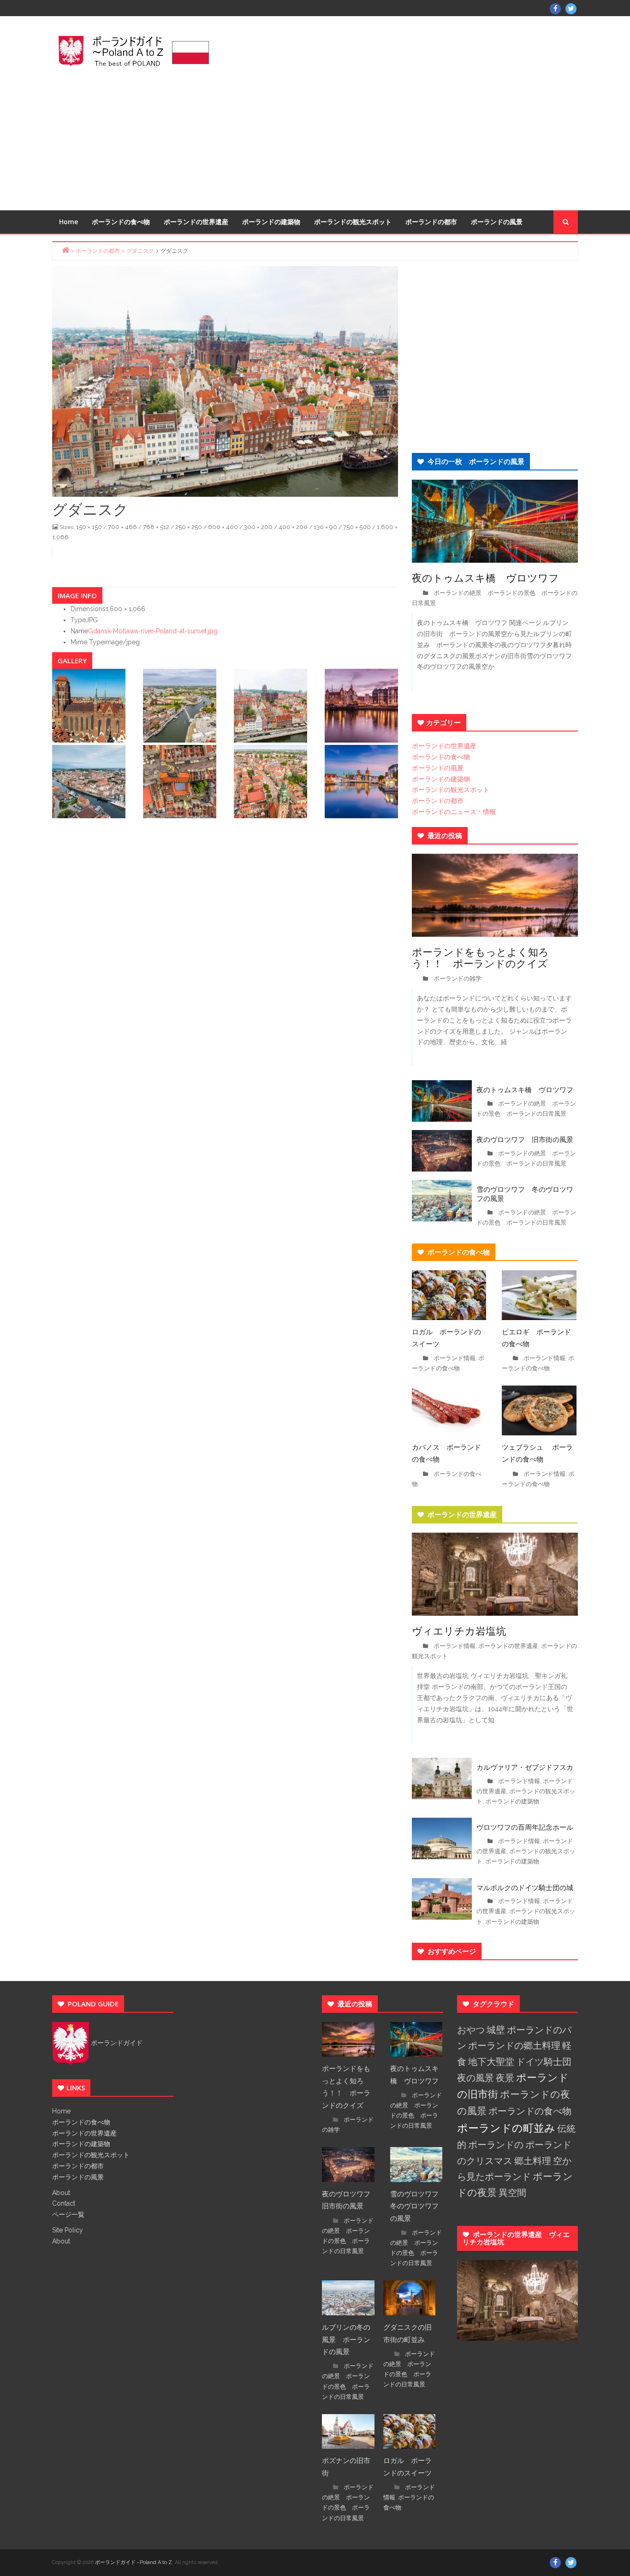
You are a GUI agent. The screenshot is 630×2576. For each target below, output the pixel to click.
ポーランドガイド (116, 2043)
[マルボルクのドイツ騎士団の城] (442, 1898)
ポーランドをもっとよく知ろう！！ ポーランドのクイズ (480, 957)
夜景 (505, 2078)
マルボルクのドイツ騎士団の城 (525, 1887)
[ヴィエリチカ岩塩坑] (495, 1574)
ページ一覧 (68, 2214)
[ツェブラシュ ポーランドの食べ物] (539, 1410)
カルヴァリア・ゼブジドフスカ (525, 1767)
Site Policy (68, 2230)
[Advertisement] (405, 112)
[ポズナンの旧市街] (348, 2431)
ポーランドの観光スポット (353, 222)
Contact (64, 2203)
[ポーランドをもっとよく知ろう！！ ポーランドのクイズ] (495, 894)
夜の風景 (475, 2078)
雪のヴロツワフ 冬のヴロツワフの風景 (525, 1194)
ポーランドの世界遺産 (196, 222)
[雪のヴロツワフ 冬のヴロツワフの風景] (442, 1200)
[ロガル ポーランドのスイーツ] (449, 1294)
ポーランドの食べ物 (121, 222)
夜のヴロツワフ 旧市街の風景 (525, 1139)
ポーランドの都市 (431, 222)
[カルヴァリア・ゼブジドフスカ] (442, 1778)
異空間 (512, 2193)
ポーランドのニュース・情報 (454, 812)
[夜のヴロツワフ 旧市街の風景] (442, 1150)
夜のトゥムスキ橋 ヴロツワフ (490, 577)
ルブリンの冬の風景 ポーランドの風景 (346, 2339)
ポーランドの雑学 (458, 979)
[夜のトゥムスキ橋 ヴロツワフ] (495, 520)
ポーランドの (496, 2145)
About (61, 2193)
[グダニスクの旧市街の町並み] (410, 2297)
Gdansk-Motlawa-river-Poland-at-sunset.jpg (153, 631)
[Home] (65, 250)
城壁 (496, 2030)
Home (68, 222)
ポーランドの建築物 (271, 222)
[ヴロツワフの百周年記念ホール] (442, 1838)
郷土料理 (533, 2161)
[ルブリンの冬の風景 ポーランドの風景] (348, 2297)
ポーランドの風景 (497, 222)
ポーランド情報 (455, 1358)
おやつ (471, 2030)
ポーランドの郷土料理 (514, 2046)
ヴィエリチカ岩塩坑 (459, 1630)
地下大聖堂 (491, 2062)
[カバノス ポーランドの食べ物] (449, 1410)
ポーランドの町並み (506, 2128)
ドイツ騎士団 (544, 2062)
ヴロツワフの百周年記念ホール (525, 1827)
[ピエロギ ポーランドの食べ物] (539, 1294)
